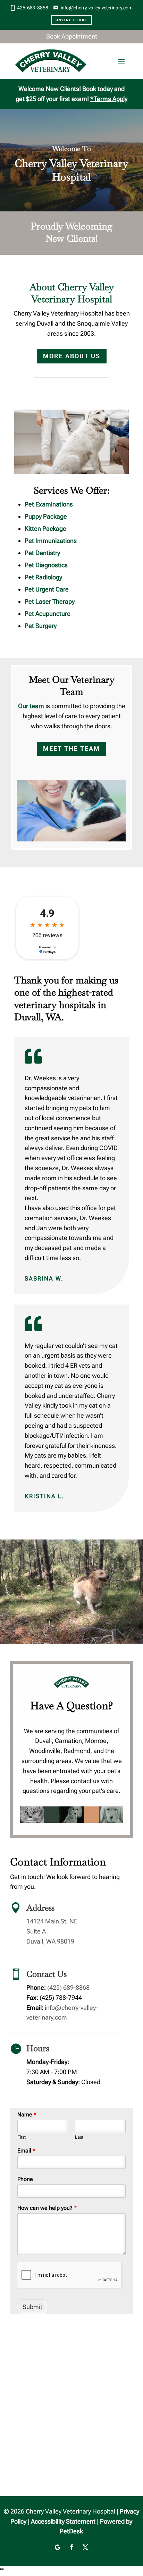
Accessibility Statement (63, 2521)
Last (79, 2137)
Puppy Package (46, 516)
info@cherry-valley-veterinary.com (97, 8)
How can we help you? (47, 2208)
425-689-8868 (33, 8)
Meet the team (71, 749)
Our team (31, 706)
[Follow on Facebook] (71, 2547)
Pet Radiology (43, 577)
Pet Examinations (49, 504)
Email (26, 2151)
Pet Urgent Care (47, 589)
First (22, 2137)
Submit (32, 2307)
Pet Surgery (41, 626)
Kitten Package (45, 528)
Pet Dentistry (42, 553)
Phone (25, 2179)
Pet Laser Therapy (50, 601)
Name (27, 2114)
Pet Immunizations (51, 541)
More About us (72, 356)
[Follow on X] (85, 2547)
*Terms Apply (109, 99)
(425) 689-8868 (68, 1987)
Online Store (71, 20)
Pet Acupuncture (48, 614)
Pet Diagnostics (46, 565)
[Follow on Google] (58, 2547)
